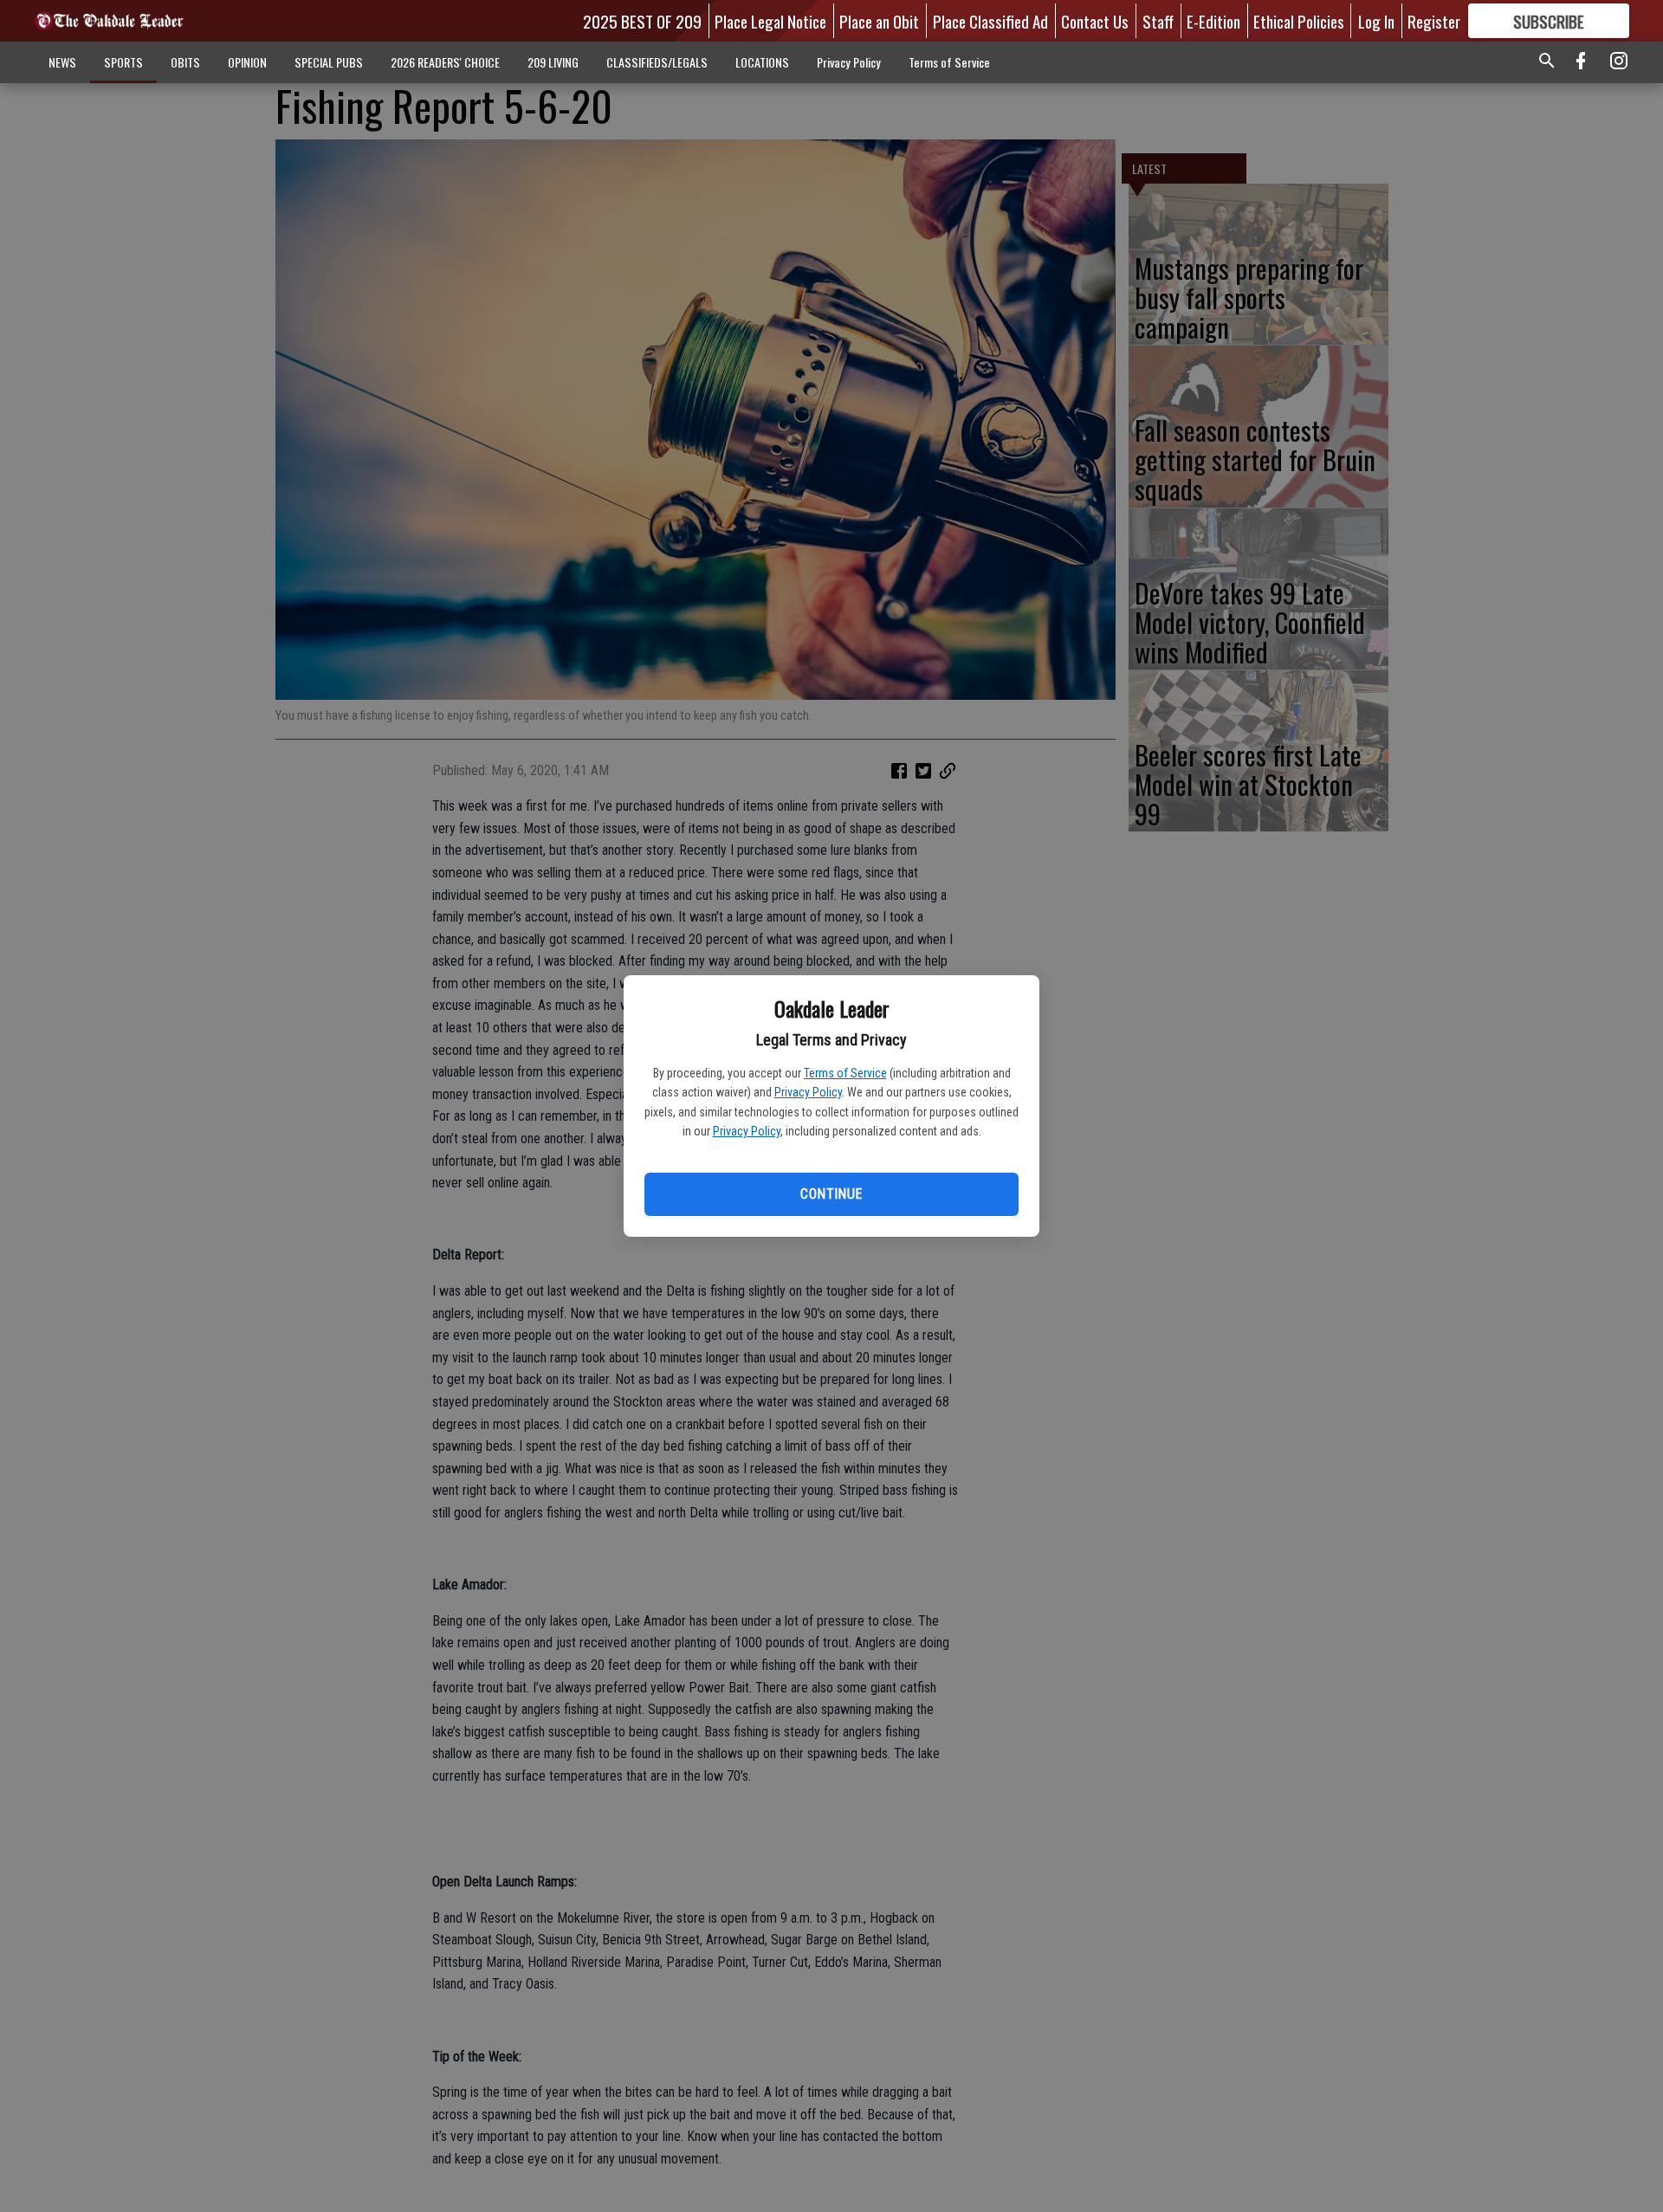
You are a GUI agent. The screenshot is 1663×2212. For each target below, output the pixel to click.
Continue (831, 1194)
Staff (1158, 21)
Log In (1376, 21)
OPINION (247, 62)
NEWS (62, 62)
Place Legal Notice (770, 21)
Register (1434, 21)
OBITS (185, 62)
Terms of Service (845, 1073)
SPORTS (123, 62)
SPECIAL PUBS (329, 62)
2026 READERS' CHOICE (445, 62)
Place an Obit (879, 21)
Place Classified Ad (990, 21)
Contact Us (1095, 21)
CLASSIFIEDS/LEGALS (657, 62)
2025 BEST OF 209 (642, 21)
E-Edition (1213, 21)
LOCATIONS (762, 62)
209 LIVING (553, 62)
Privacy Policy (808, 1092)
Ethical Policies (1299, 21)
